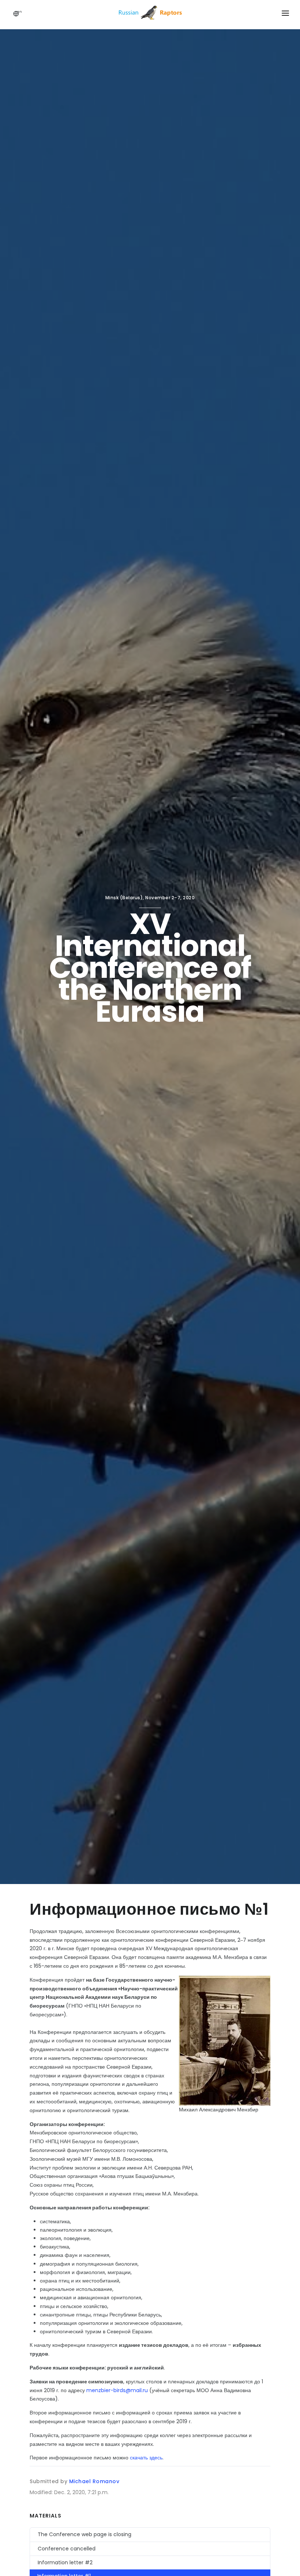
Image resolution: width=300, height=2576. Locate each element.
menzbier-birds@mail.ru (117, 2390)
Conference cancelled (67, 2549)
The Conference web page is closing (85, 2534)
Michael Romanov (94, 2481)
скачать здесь (146, 2458)
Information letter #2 (65, 2562)
